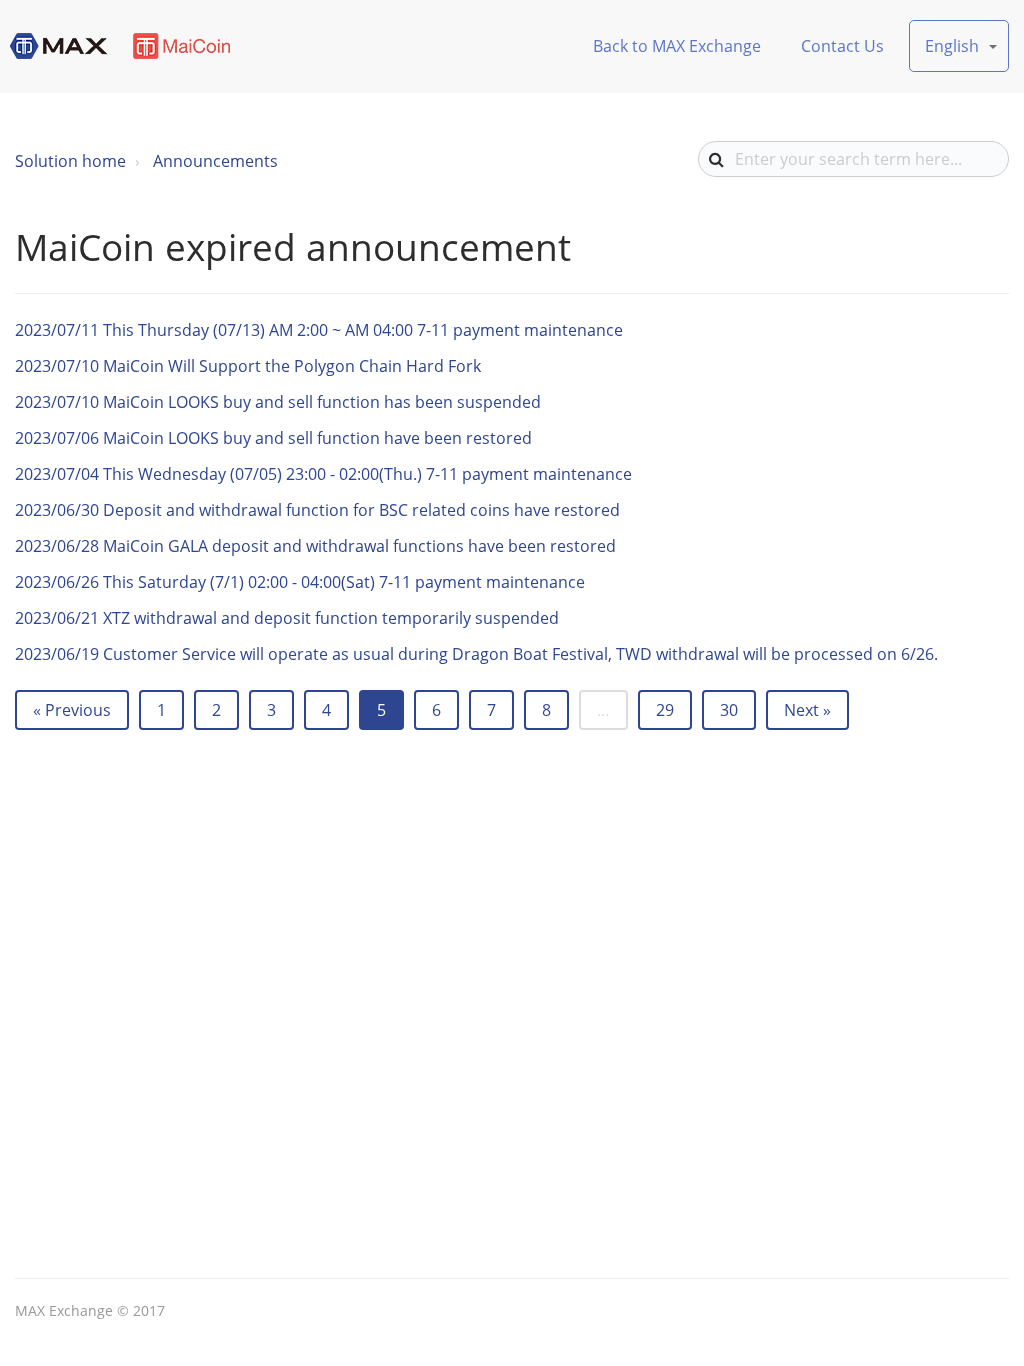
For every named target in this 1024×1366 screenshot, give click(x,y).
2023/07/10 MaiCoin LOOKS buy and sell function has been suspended (278, 402)
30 (729, 710)
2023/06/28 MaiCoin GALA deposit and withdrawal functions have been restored (315, 546)
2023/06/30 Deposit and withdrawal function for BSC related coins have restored (317, 510)
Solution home (70, 161)
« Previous (72, 710)
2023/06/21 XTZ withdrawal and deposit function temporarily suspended (287, 618)
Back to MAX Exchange (677, 46)
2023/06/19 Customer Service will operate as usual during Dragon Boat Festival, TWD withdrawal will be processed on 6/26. (476, 654)
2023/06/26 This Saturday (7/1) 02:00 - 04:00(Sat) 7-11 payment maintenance (300, 582)
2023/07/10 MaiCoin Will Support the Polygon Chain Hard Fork (248, 366)
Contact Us (842, 46)
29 (665, 710)
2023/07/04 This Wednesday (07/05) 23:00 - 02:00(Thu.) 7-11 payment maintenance (323, 474)
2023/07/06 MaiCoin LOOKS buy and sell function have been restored (273, 438)
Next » (807, 710)
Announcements (215, 161)
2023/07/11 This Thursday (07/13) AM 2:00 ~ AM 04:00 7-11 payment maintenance (319, 330)
